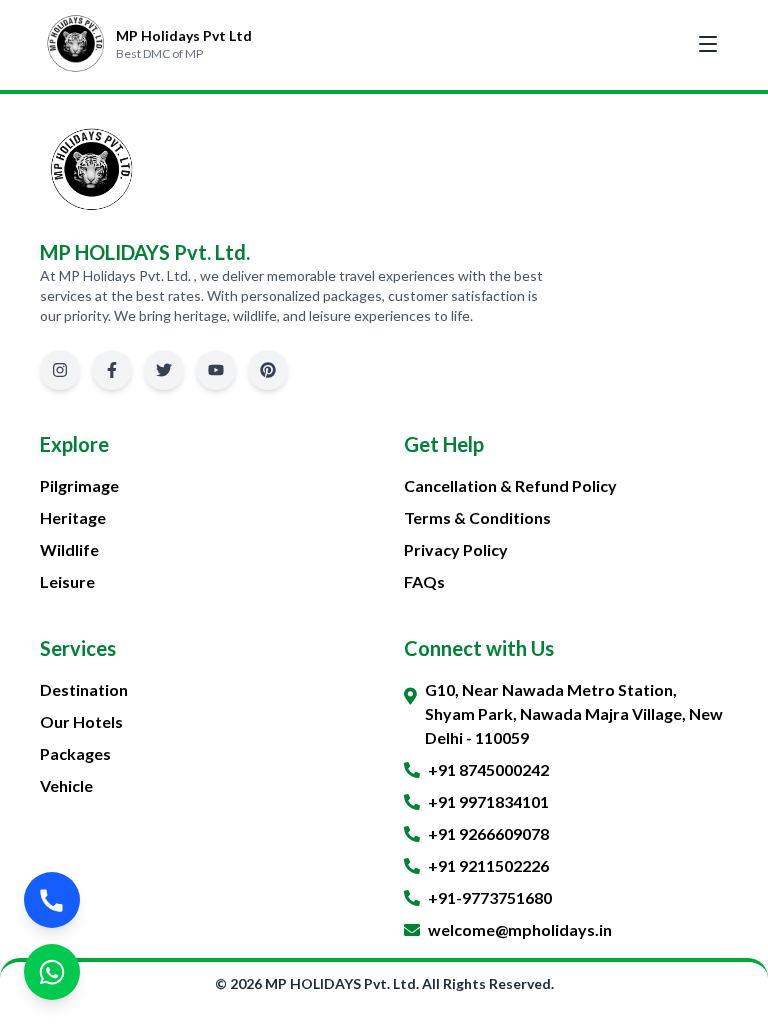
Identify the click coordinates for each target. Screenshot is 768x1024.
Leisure (67, 581)
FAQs (424, 581)
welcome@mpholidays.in (520, 929)
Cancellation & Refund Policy (510, 485)
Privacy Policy (456, 549)
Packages (75, 753)
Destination (84, 689)
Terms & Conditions (477, 517)
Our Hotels (81, 721)
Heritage (73, 517)
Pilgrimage (79, 485)
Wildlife (69, 549)
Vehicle (66, 785)
